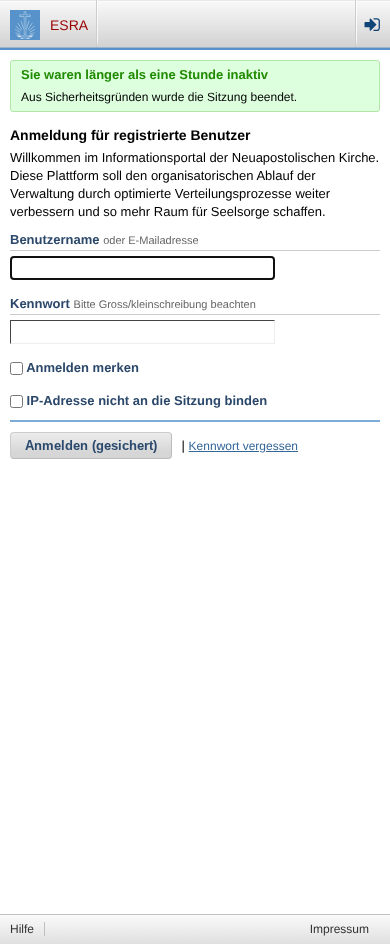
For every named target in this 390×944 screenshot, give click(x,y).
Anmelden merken (81, 367)
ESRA (69, 25)
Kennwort (40, 303)
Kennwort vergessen (243, 446)
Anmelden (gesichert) (91, 445)
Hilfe (22, 929)
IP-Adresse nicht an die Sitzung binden (145, 400)
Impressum (339, 929)
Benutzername (55, 239)
